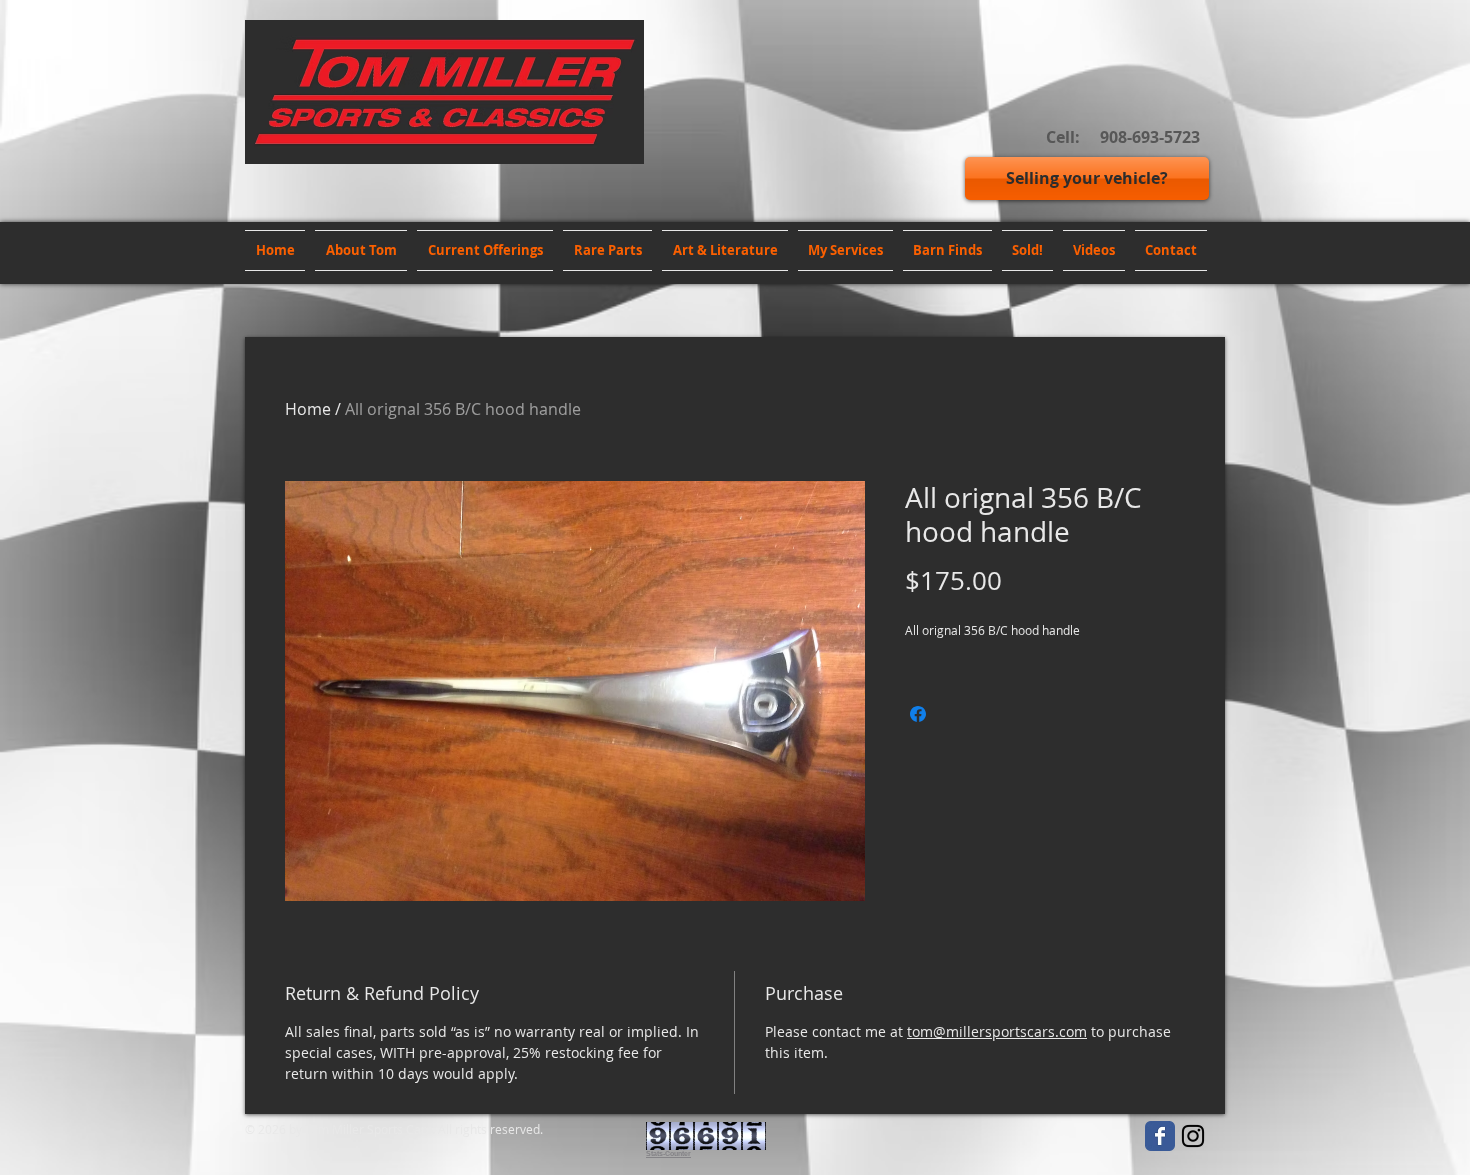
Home (308, 409)
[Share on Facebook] (918, 714)
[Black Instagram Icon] (1193, 1136)
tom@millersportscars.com (997, 1031)
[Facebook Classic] (1160, 1136)
